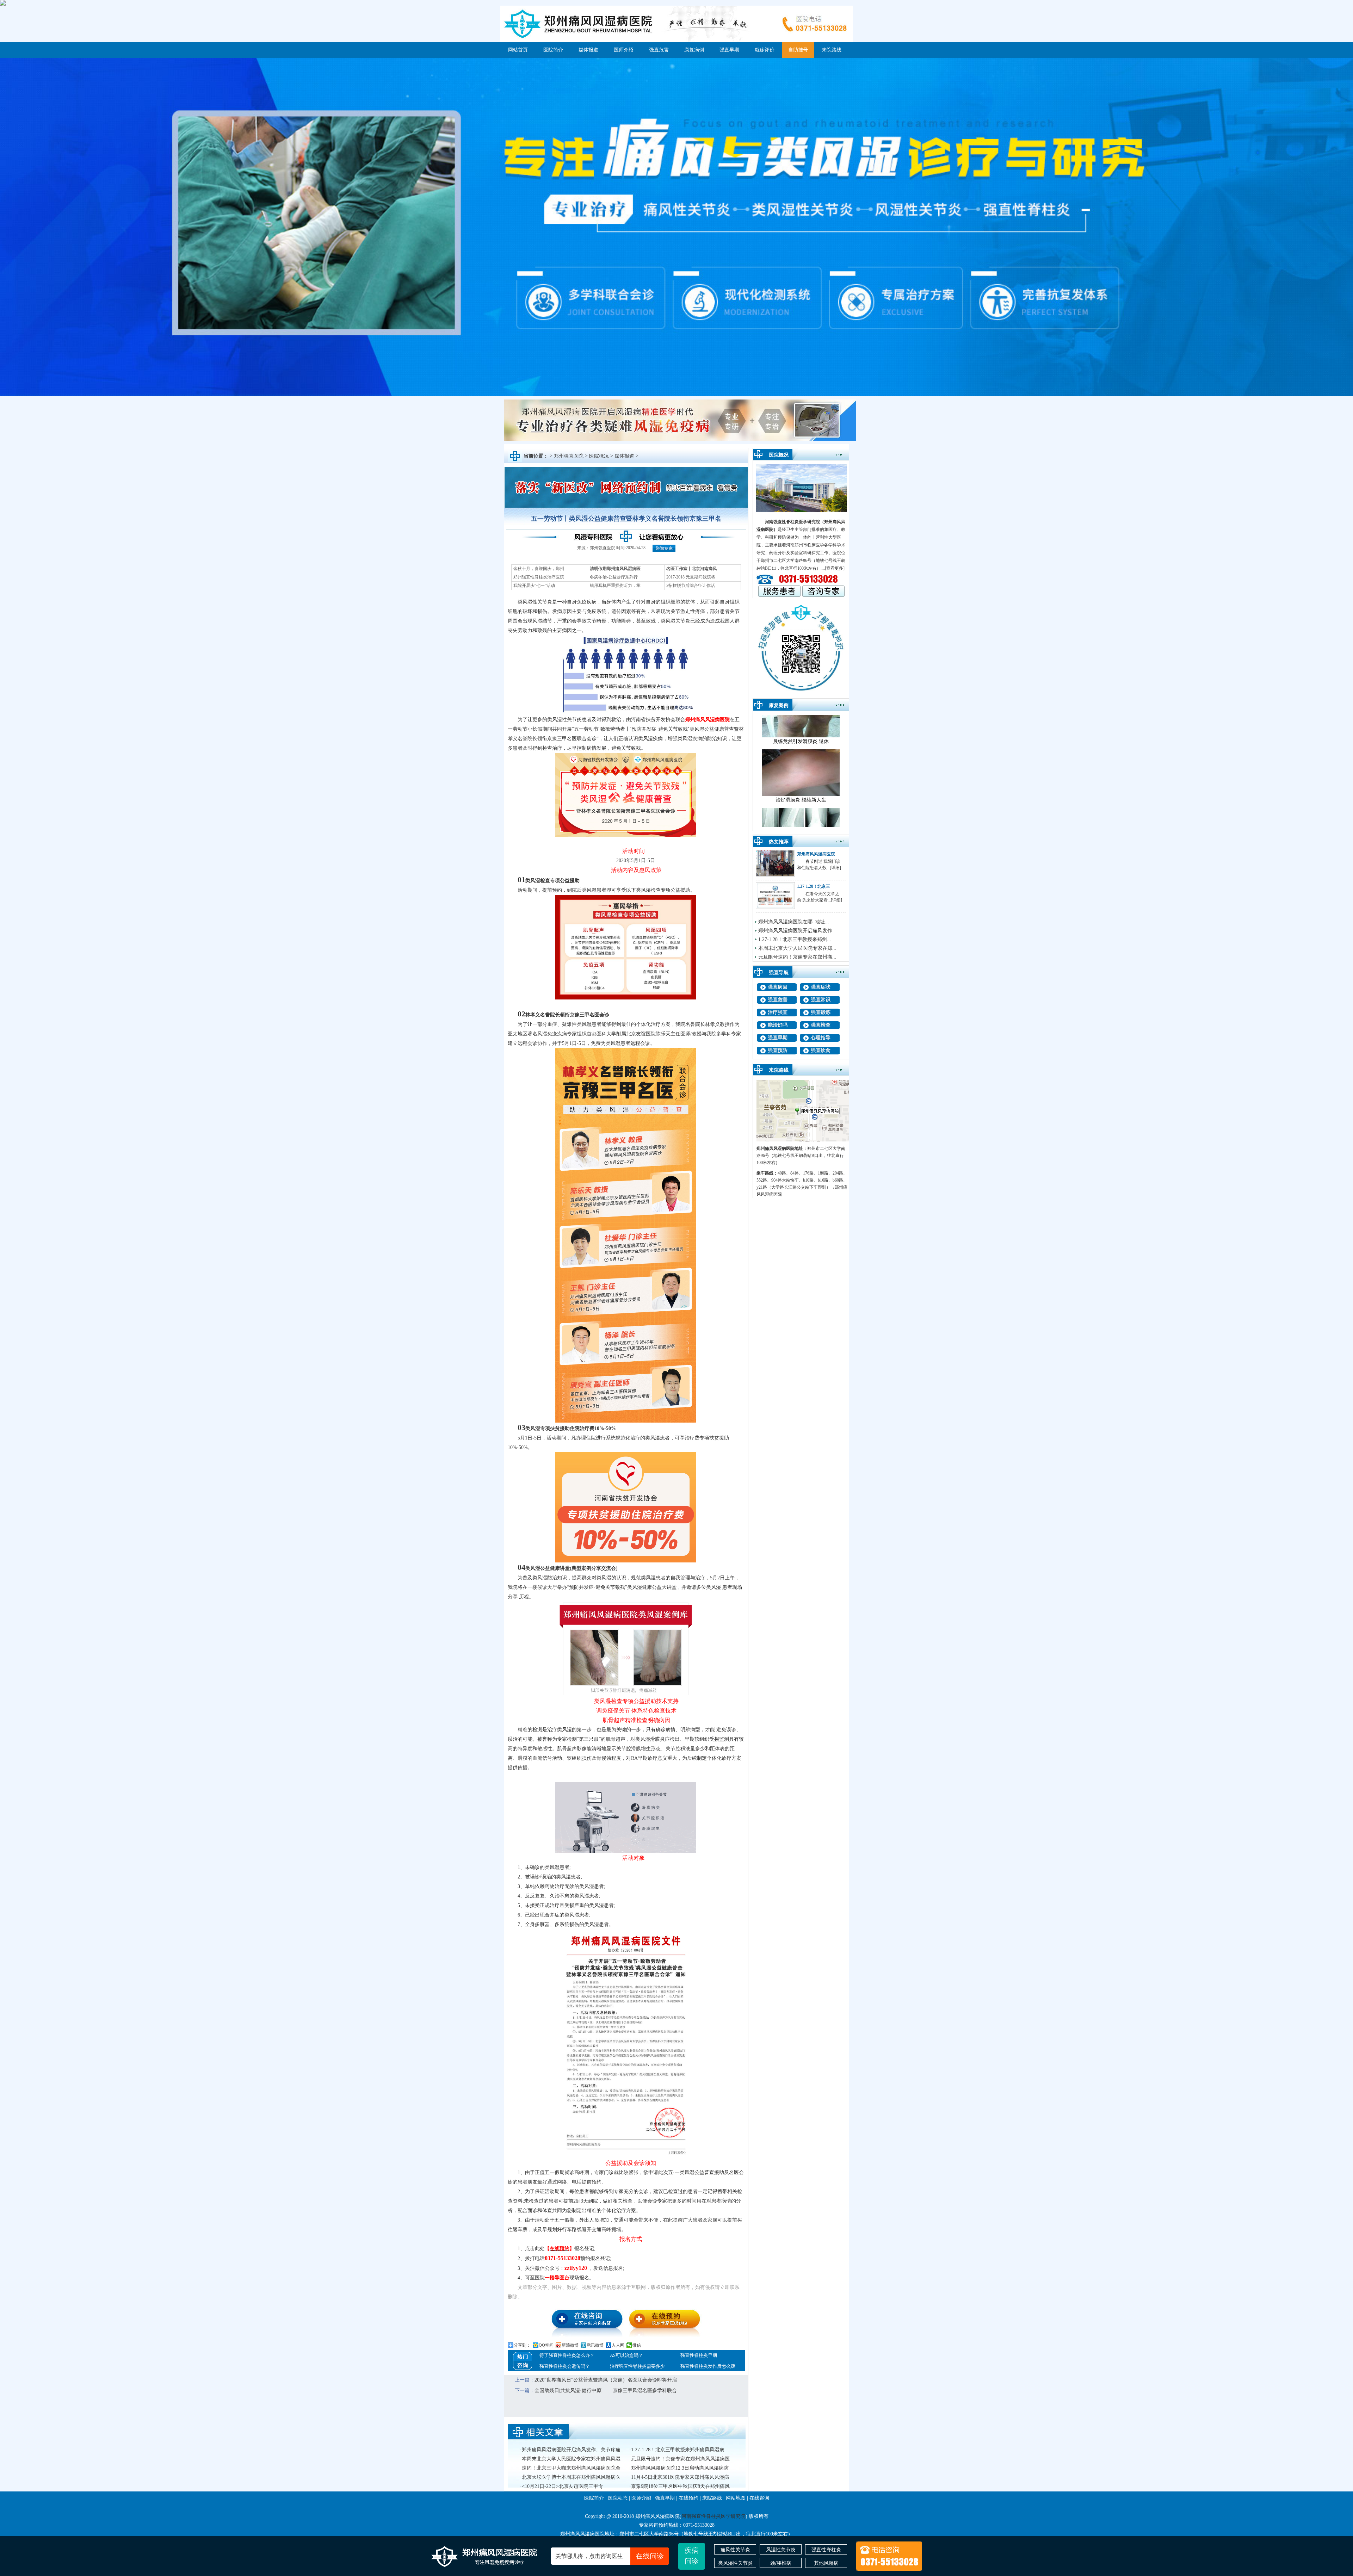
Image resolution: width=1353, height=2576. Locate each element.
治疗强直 (778, 1012)
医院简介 (553, 50)
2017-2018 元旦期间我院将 (691, 577)
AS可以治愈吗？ (626, 2355)
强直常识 (821, 1000)
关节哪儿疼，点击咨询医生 (610, 2556)
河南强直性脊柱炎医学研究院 (792, 522)
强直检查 (821, 1025)
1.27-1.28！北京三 (814, 886)
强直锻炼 (821, 1012)
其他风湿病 (826, 2563)
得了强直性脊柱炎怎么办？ (567, 2355)
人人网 (618, 2345)
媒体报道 (588, 50)
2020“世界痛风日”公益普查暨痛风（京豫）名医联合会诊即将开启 (606, 2380)
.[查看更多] (834, 568)
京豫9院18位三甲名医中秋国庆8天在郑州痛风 (680, 2486)
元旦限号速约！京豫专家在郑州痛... (797, 957)
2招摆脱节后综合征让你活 (691, 586)
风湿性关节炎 (781, 2550)
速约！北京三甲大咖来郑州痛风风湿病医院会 (571, 2468)
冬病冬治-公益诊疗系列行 (614, 577)
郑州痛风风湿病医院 (708, 720)
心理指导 (821, 1038)
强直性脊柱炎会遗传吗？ (565, 2366)
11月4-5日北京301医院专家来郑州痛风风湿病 (680, 2477)
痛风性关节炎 (735, 2550)
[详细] (835, 868)
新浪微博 (570, 2345)
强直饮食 (821, 1050)
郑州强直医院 (569, 456)
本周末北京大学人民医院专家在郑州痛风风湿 (571, 2459)
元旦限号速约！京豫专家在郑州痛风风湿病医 (680, 2459)
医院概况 (599, 456)
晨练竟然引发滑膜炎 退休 (801, 771)
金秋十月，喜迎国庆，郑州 (539, 569)
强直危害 (659, 50)
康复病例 (694, 50)
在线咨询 (759, 2498)
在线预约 (688, 2498)
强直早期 (729, 50)
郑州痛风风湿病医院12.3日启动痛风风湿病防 (680, 2468)
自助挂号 (798, 50)
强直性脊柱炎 (826, 2550)
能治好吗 (778, 1025)
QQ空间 (546, 2345)
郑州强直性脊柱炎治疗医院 (539, 577)
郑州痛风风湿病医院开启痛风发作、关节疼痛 (571, 2450)
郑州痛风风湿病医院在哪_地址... (794, 922)
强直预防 (778, 1050)
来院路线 (832, 50)
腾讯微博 (595, 2345)
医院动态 (618, 2498)
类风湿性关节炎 (735, 2563)
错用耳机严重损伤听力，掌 (615, 586)
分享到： (522, 2345)
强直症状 (821, 987)
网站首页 (518, 50)
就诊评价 (765, 50)
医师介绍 (624, 50)
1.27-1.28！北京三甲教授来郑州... (795, 939)
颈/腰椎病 (781, 2563)
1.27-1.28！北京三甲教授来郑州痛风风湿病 (678, 2450)
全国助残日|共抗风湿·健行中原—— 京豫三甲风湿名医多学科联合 (606, 2391)
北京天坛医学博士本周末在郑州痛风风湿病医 (571, 2477)
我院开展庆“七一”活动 (534, 586)
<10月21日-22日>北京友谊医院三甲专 (563, 2486)
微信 (637, 2345)
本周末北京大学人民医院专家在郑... (797, 948)
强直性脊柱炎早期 (699, 2355)
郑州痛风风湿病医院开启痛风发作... (797, 931)
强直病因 (778, 987)
